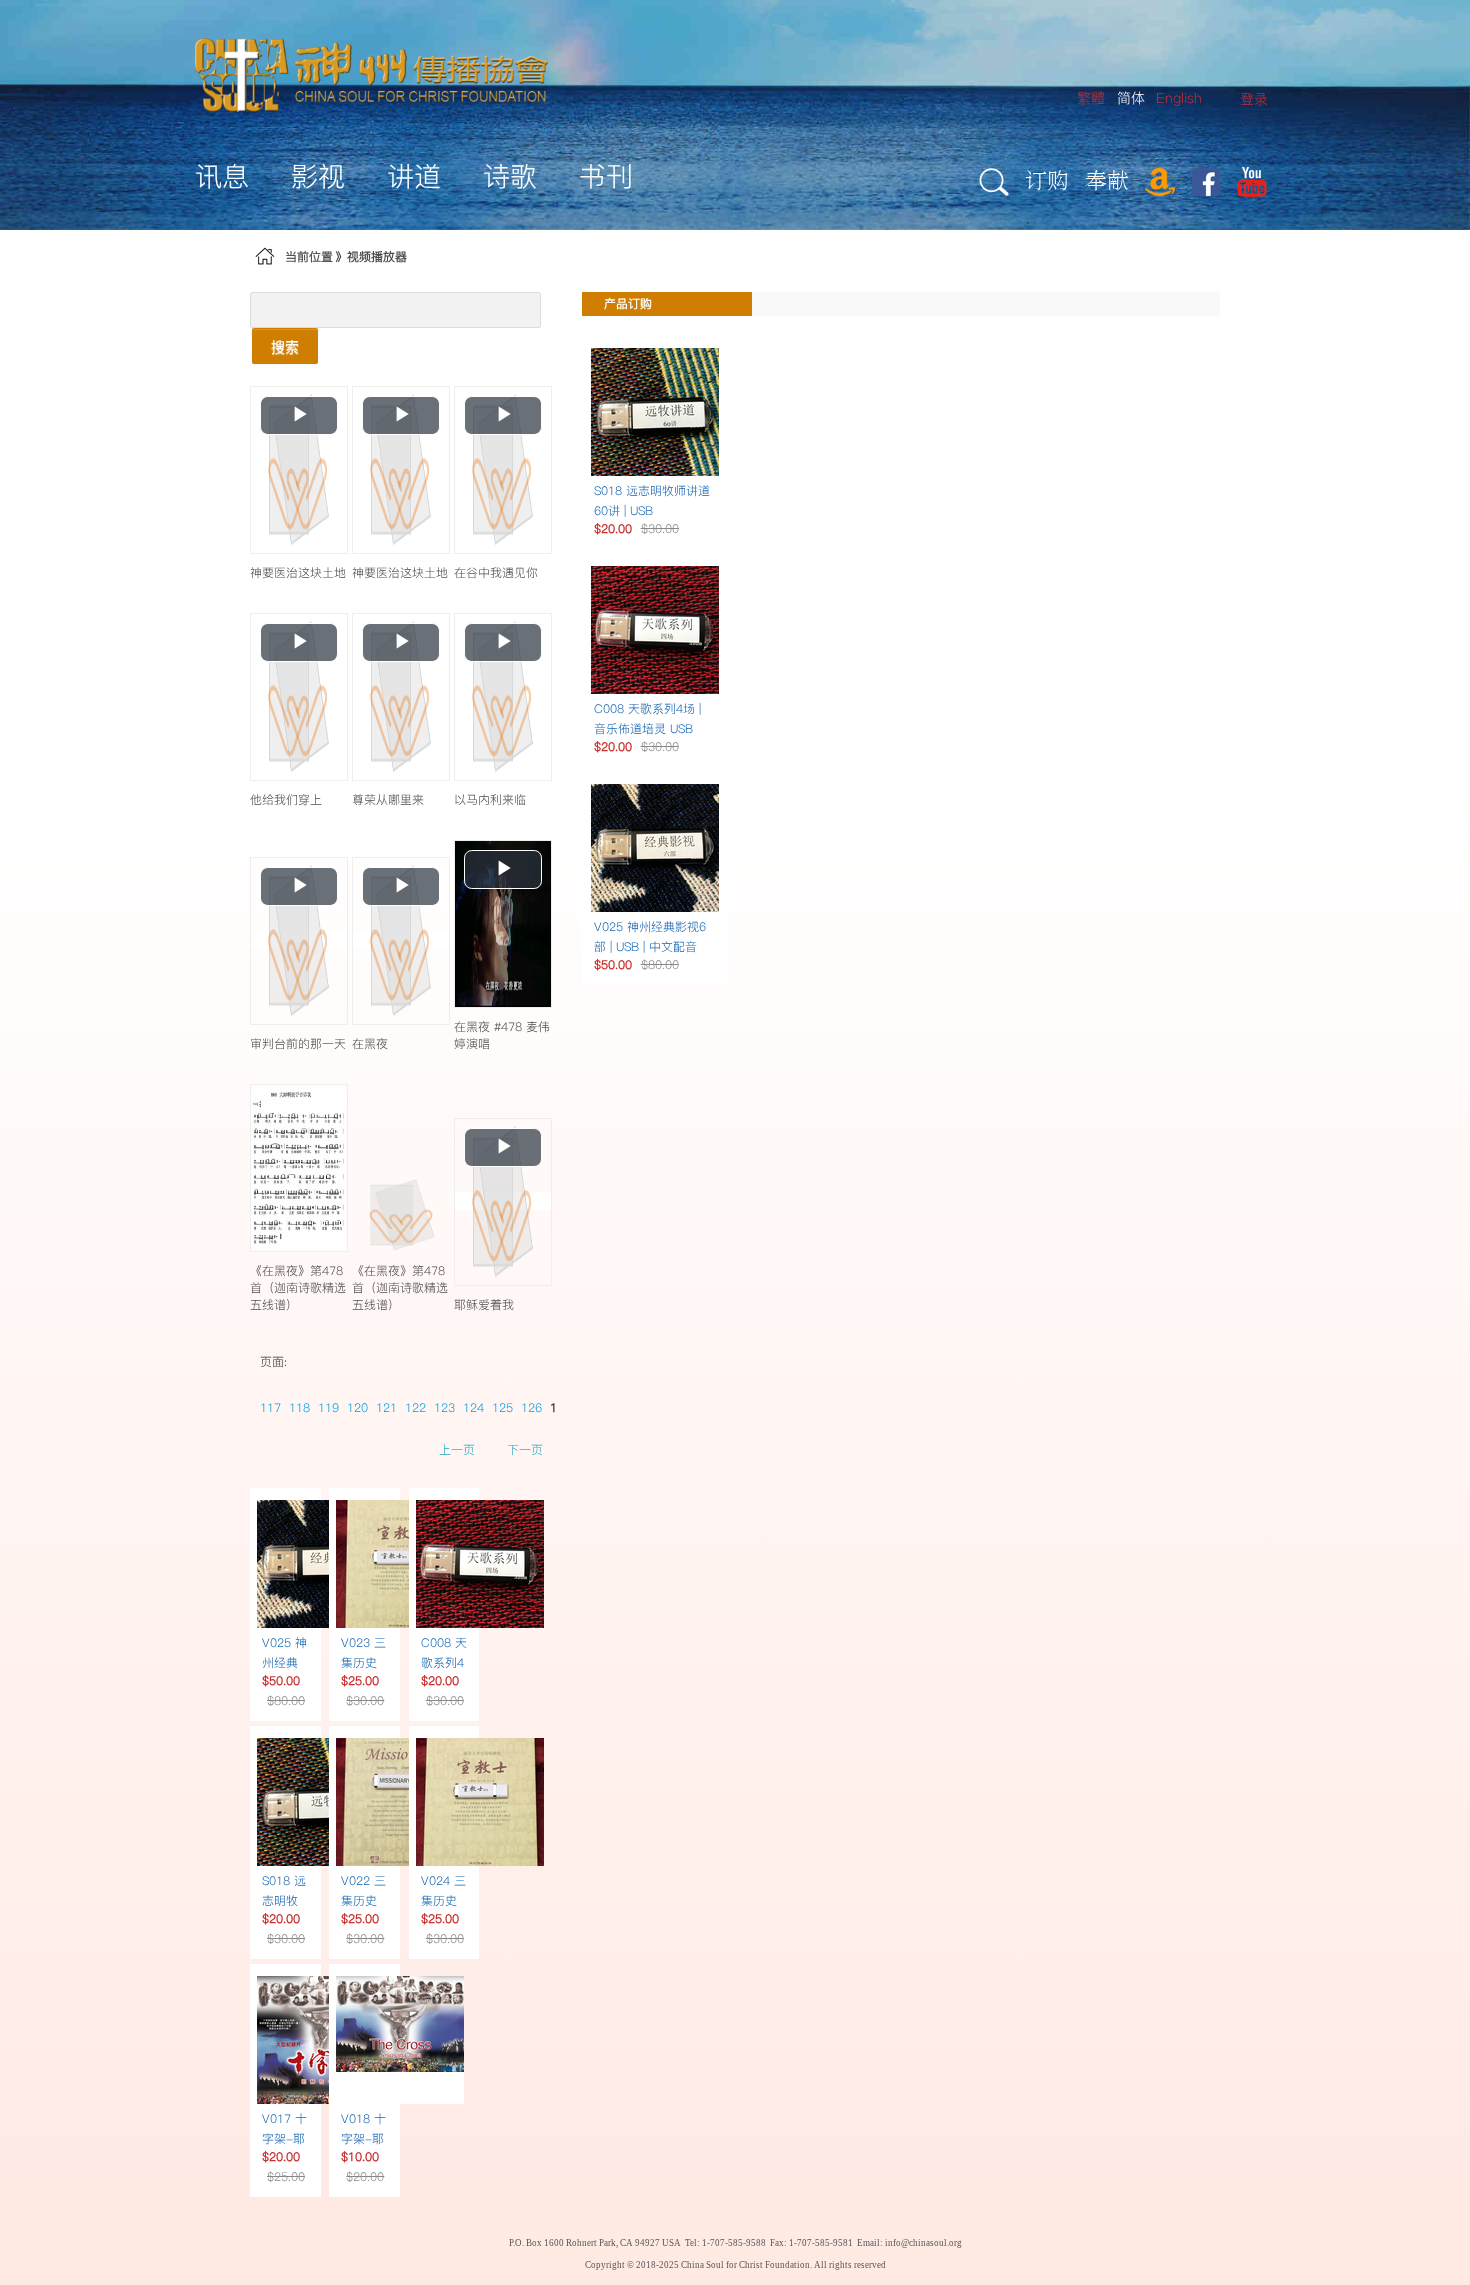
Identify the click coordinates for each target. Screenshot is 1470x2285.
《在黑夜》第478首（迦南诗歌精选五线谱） (298, 1287)
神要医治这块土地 (298, 572)
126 (531, 1407)
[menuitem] (1254, 99)
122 (415, 1407)
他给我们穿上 (286, 799)
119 (328, 1407)
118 (299, 1407)
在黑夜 (370, 1043)
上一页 (457, 1449)
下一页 (525, 1449)
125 (502, 1407)
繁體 (1091, 98)
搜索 (285, 346)
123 (444, 1407)
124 (473, 1407)
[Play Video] (299, 469)
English (1179, 98)
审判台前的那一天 (298, 1043)
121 (386, 1407)
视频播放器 (377, 256)
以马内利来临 (490, 799)
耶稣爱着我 (484, 1304)
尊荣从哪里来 (388, 799)
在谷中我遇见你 (496, 572)
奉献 (1107, 179)
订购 (1047, 179)
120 (357, 1407)
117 (270, 1407)
